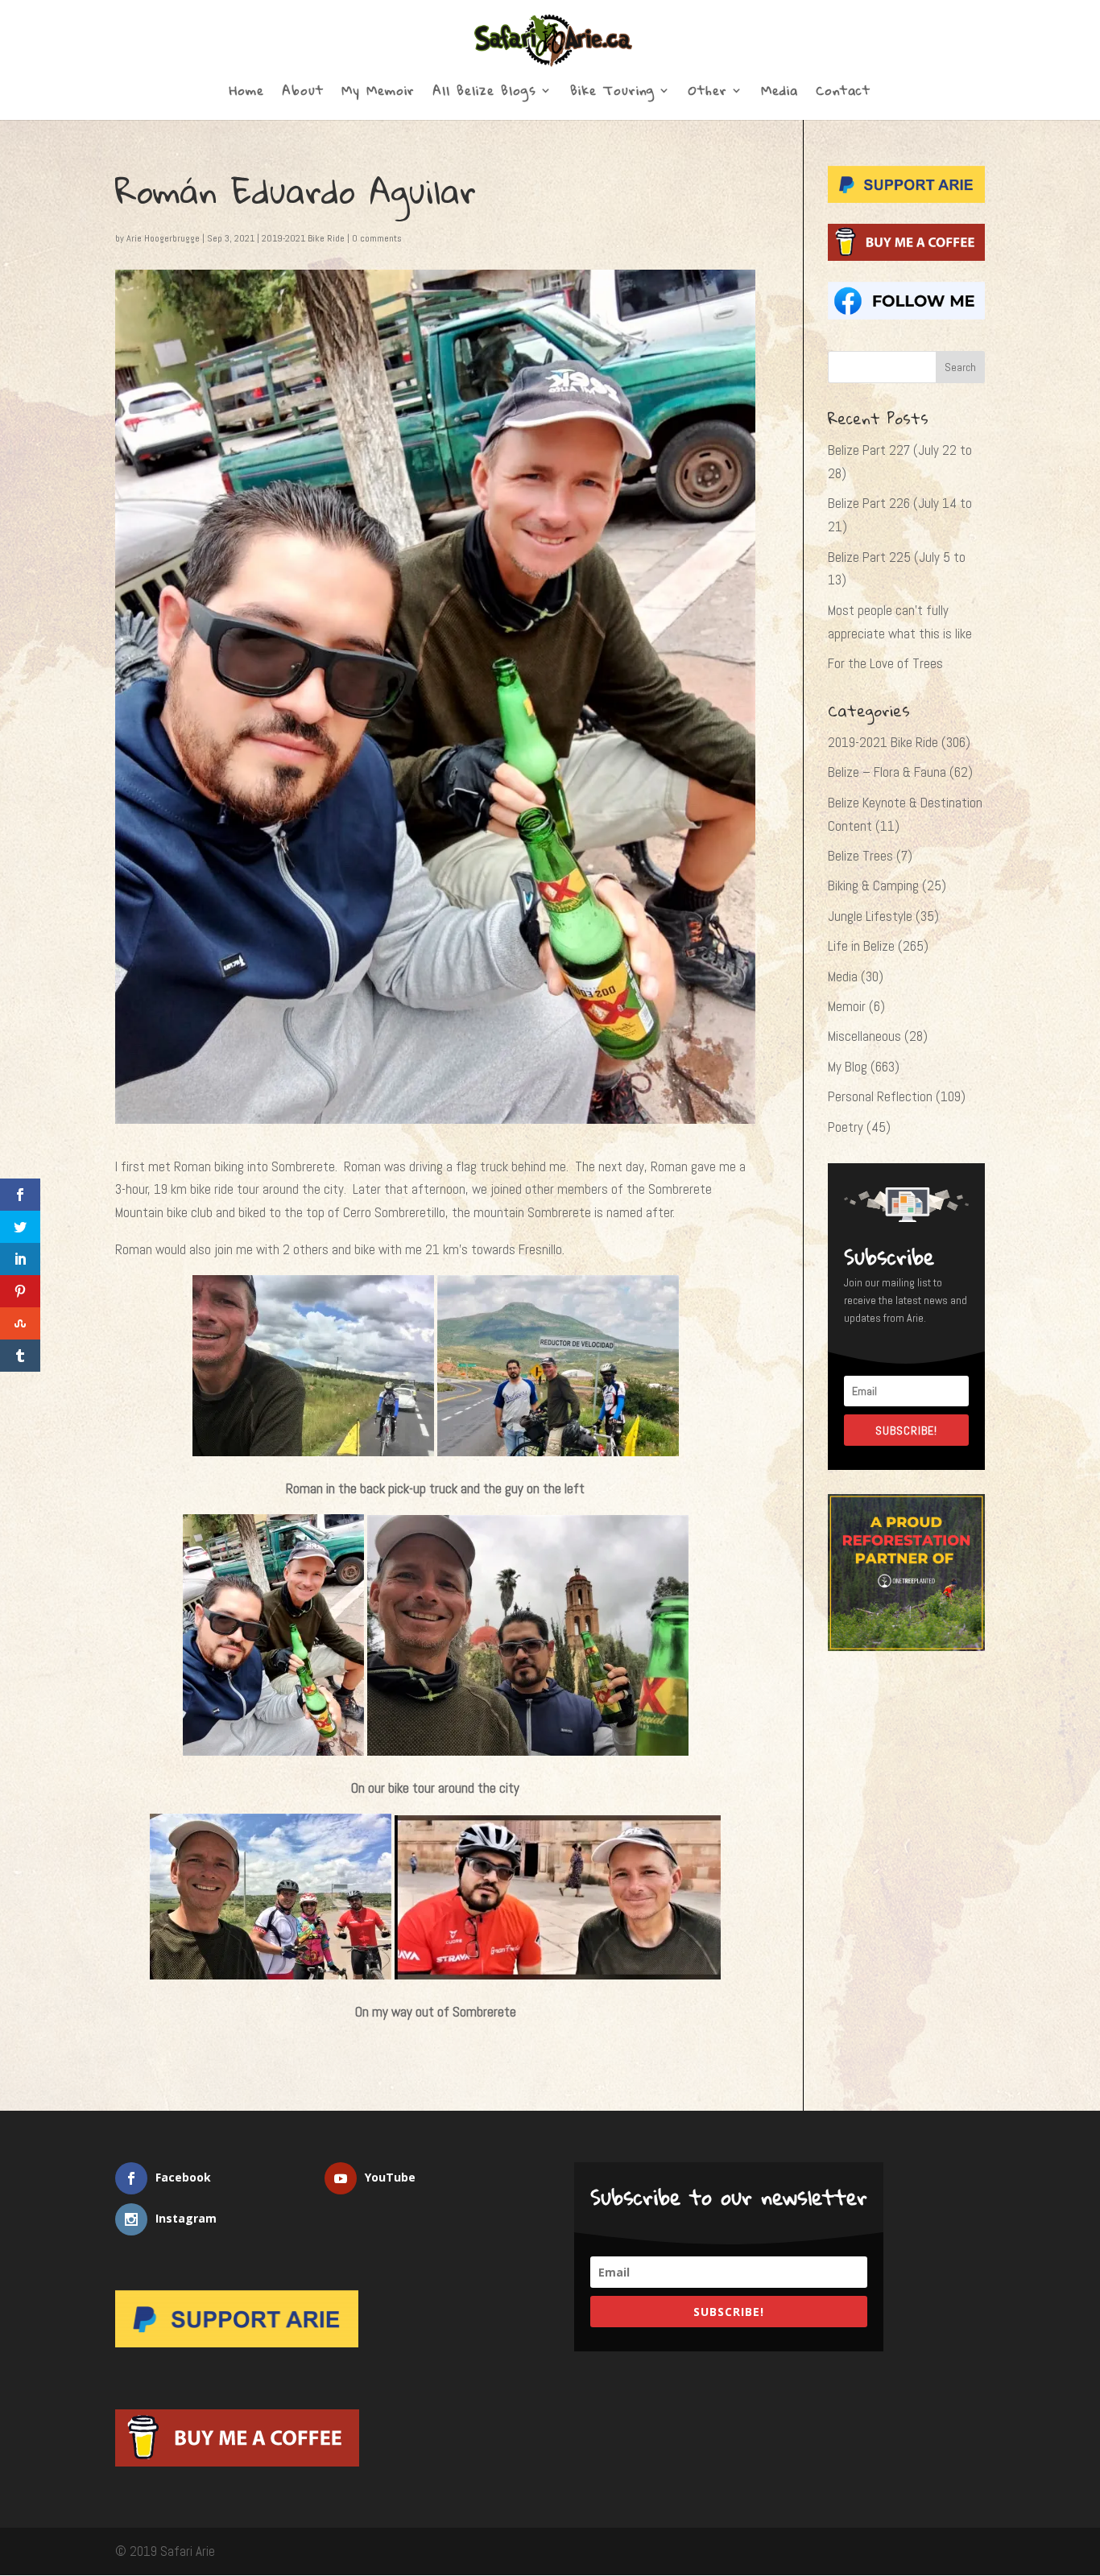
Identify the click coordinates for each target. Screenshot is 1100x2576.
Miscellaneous (864, 1036)
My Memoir (378, 93)
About (303, 93)
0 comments (377, 238)
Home (247, 93)
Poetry (846, 1127)
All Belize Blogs (484, 93)
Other (708, 93)
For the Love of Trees (885, 663)
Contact (843, 93)
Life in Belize (861, 946)
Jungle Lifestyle (870, 916)
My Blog (848, 1067)
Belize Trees (860, 856)
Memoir (847, 1006)
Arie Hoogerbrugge (163, 238)
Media (780, 93)
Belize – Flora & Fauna (887, 772)
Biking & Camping (873, 885)
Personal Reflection (880, 1096)
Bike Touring (612, 93)
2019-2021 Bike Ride (303, 238)
